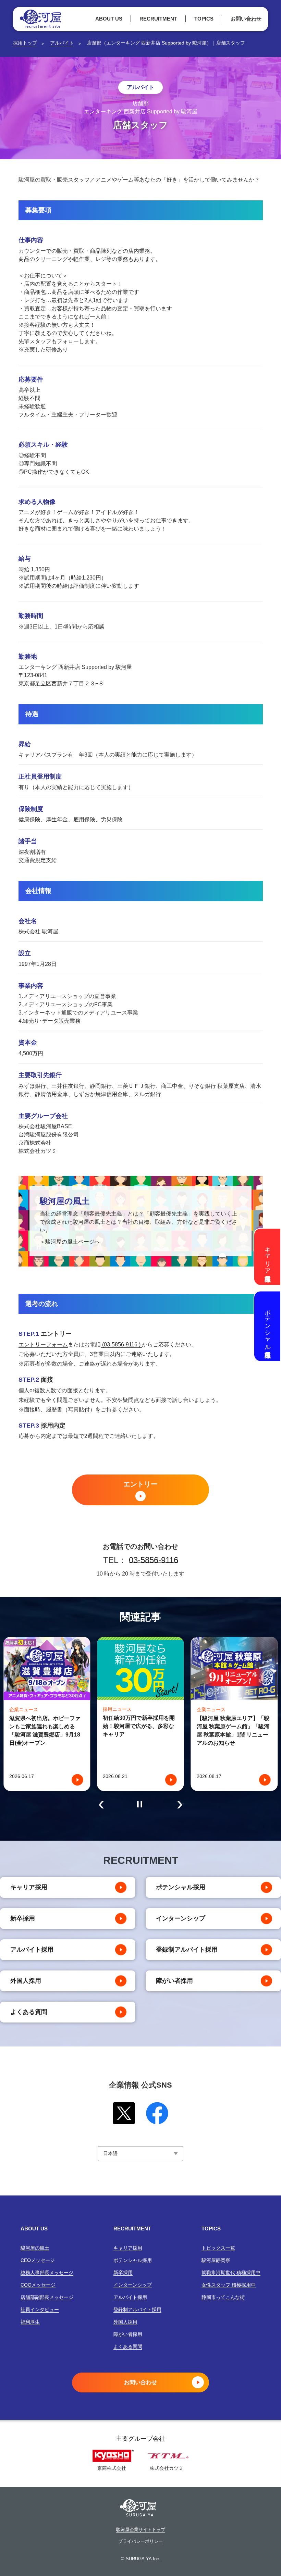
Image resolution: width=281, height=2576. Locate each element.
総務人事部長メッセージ (47, 2273)
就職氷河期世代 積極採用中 (231, 2273)
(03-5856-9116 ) (121, 1345)
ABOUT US (109, 19)
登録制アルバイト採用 (187, 1950)
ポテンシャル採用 (181, 1887)
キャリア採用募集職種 (268, 1257)
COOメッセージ (38, 2285)
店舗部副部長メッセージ (47, 2297)
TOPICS (204, 19)
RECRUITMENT (158, 19)
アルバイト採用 (32, 1950)
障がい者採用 (174, 1981)
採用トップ (25, 43)
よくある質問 (29, 2012)
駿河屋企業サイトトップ (141, 2530)
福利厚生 (30, 2322)
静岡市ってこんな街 (223, 2297)
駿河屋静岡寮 (216, 2260)
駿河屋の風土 (35, 2248)
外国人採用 (26, 1981)
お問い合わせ (246, 19)
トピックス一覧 (218, 2248)
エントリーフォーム (43, 1345)
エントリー (140, 1484)
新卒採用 (23, 1918)
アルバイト (62, 43)
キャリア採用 (29, 1887)
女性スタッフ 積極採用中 (229, 2285)
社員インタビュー (40, 2310)
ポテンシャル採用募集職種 (268, 1326)
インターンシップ (181, 1918)
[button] (101, 1805)
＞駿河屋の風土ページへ (70, 1242)
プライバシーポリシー (140, 2541)
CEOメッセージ (38, 2260)
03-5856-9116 (154, 1560)
